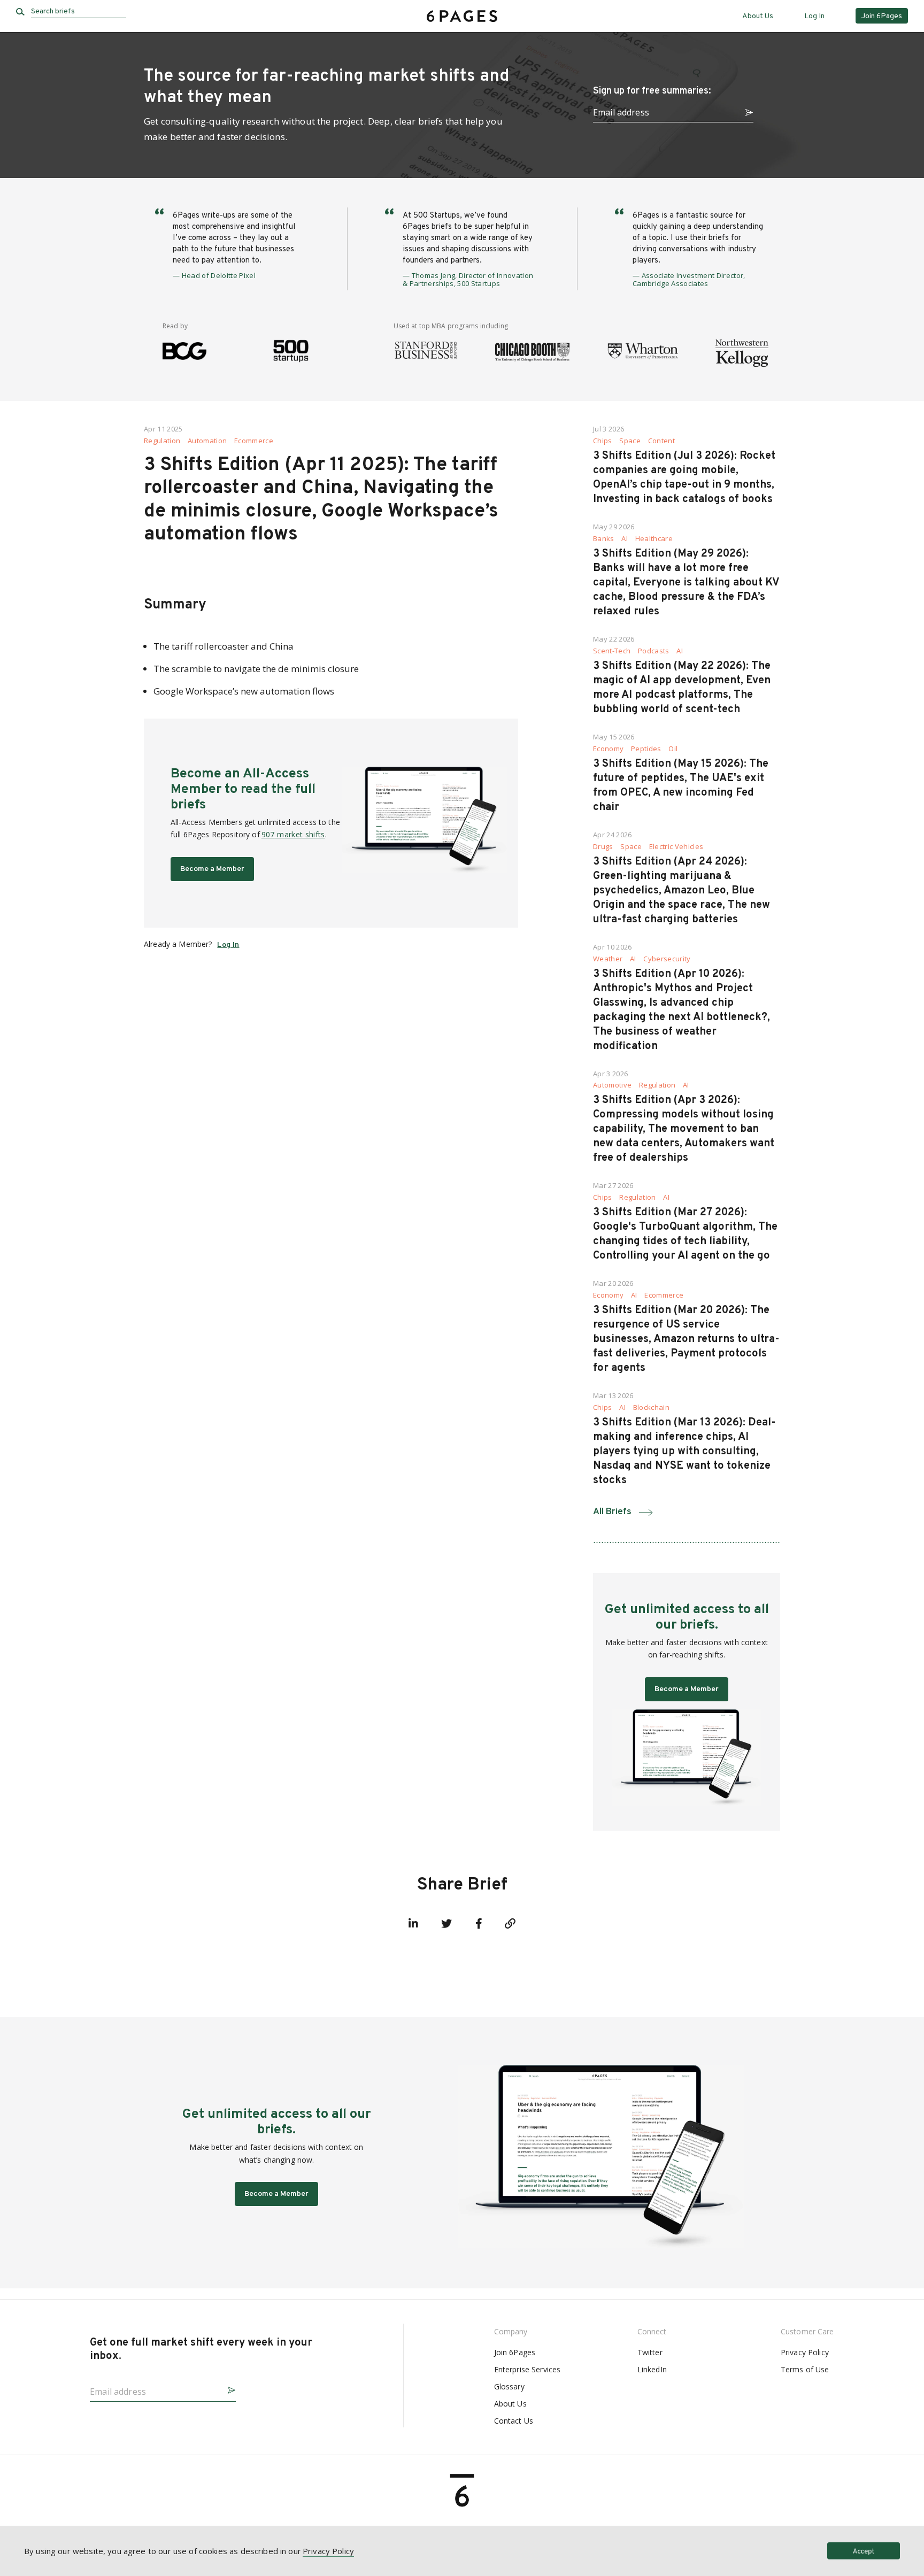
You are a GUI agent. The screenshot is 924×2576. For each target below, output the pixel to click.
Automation (207, 441)
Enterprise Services (528, 2369)
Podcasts (654, 651)
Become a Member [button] (212, 869)
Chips (603, 441)
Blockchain (651, 1407)
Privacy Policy (805, 2352)
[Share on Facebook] (479, 1924)
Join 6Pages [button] (882, 16)
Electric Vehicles (676, 847)
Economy (608, 749)
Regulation (162, 441)
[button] (745, 111)
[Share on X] (446, 1924)
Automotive (612, 1085)
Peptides (646, 749)
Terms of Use (805, 2369)
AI (625, 539)
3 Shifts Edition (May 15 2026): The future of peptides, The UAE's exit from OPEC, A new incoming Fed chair (681, 786)
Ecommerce (254, 441)
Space (630, 441)
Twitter (650, 2352)
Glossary (509, 2386)
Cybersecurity (667, 959)
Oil (673, 749)
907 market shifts (293, 834)
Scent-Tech (612, 651)
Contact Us (514, 2421)
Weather (608, 959)
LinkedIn (652, 2369)
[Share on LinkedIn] (413, 1924)
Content (661, 441)
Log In (814, 16)
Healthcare (654, 539)
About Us (758, 16)
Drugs (603, 847)
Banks (604, 539)
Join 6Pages (515, 2352)
